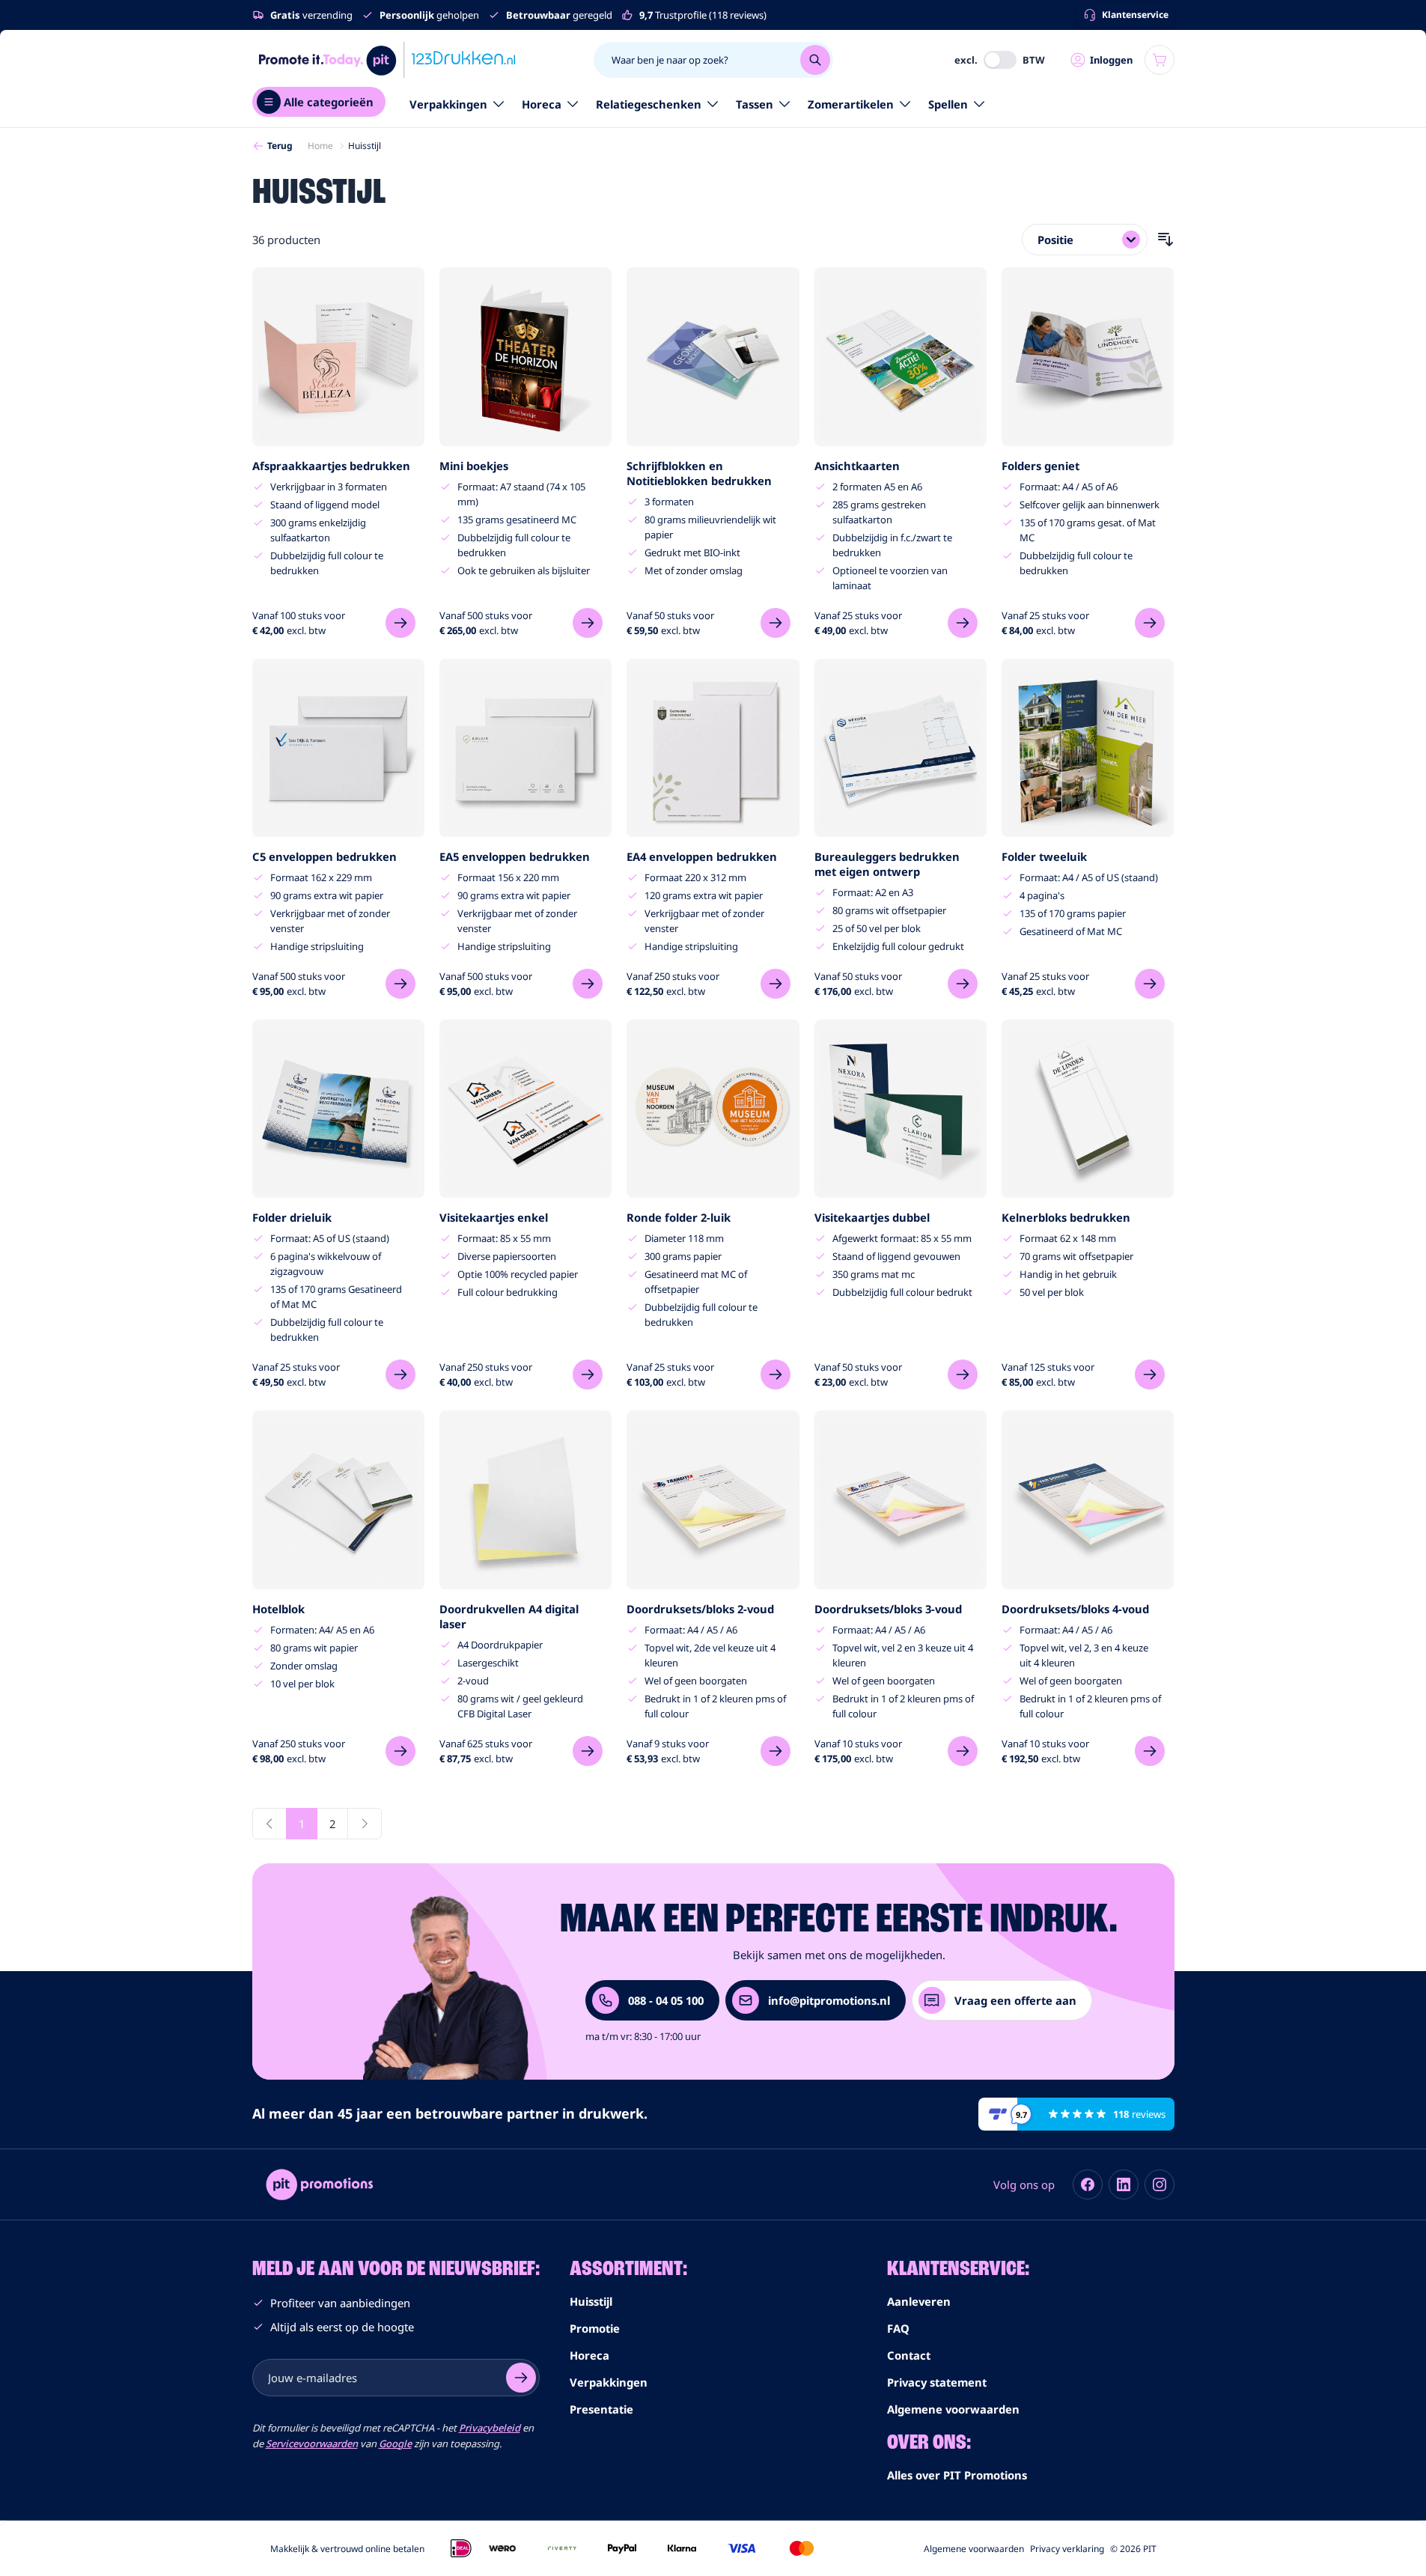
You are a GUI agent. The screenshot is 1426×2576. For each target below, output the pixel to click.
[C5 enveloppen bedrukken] (338, 748)
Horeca (542, 104)
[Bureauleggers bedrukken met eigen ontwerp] (901, 748)
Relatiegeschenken (649, 104)
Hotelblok (278, 1609)
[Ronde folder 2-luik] (713, 1109)
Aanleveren (919, 2301)
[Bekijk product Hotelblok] (400, 1751)
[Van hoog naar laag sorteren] (1166, 240)
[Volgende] (365, 1824)
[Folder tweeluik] (1088, 748)
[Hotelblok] (338, 1499)
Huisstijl (591, 2301)
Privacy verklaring (1067, 2549)
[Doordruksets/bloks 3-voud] (901, 1499)
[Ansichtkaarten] (901, 356)
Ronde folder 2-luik (679, 1217)
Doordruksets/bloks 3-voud (888, 1609)
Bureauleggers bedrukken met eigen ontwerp (887, 864)
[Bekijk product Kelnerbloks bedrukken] (1150, 1374)
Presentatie (601, 2409)
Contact (909, 2355)
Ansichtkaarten (857, 466)
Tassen (755, 104)
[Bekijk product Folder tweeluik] (1150, 984)
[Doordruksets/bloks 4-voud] (1088, 1499)
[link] (269, 1824)
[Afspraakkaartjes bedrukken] (338, 356)
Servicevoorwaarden (312, 2443)
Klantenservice (1135, 15)
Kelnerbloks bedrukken (1066, 1217)
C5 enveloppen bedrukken (324, 856)
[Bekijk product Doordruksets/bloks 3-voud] (963, 1751)
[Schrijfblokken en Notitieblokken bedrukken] (713, 356)
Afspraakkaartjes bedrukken (331, 466)
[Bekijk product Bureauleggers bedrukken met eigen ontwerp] (963, 984)
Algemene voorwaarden (953, 2409)
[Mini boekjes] (525, 356)
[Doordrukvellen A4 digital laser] (525, 1499)
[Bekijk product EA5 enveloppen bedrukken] (588, 984)
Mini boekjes (474, 466)
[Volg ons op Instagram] (1160, 2184)
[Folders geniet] (1088, 356)
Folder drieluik (292, 1217)
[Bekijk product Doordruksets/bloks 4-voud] (1150, 1751)
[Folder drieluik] (338, 1109)
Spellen (948, 104)
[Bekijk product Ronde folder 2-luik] (776, 1374)
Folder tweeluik (1044, 856)
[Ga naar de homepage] (387, 60)
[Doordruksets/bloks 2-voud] (713, 1499)
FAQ (898, 2328)
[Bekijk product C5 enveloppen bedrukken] (400, 984)
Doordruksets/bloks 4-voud (1075, 1609)
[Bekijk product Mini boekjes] (588, 623)
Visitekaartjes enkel (494, 1217)
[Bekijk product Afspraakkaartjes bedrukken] (400, 623)
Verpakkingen (448, 104)
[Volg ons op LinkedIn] (1124, 2184)
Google (395, 2443)
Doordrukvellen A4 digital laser (509, 1616)
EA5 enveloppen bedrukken (515, 856)
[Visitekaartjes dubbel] (901, 1109)
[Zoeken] (815, 60)
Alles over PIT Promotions (957, 2475)
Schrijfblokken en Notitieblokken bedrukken (699, 473)
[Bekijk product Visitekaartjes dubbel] (963, 1374)
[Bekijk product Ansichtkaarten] (963, 623)
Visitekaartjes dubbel (872, 1217)
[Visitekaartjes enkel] (525, 1109)
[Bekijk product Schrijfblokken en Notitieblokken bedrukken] (776, 623)
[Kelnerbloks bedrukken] (1088, 1109)
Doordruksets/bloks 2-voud (700, 1609)
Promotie (595, 2328)
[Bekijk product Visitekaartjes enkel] (588, 1374)
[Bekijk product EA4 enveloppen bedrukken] (776, 984)
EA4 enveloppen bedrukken (702, 856)
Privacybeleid (490, 2428)
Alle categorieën (329, 102)
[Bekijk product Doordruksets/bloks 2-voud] (776, 1751)
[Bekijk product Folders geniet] (1150, 623)
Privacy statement (937, 2382)
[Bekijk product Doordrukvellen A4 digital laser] (588, 1751)
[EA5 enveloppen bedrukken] (525, 748)
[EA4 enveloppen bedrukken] (713, 748)
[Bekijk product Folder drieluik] (400, 1374)
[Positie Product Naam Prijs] (1085, 240)
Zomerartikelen (851, 104)
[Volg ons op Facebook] (1088, 2184)
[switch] (1000, 60)
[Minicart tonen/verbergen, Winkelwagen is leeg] (1160, 60)
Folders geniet (1040, 466)
